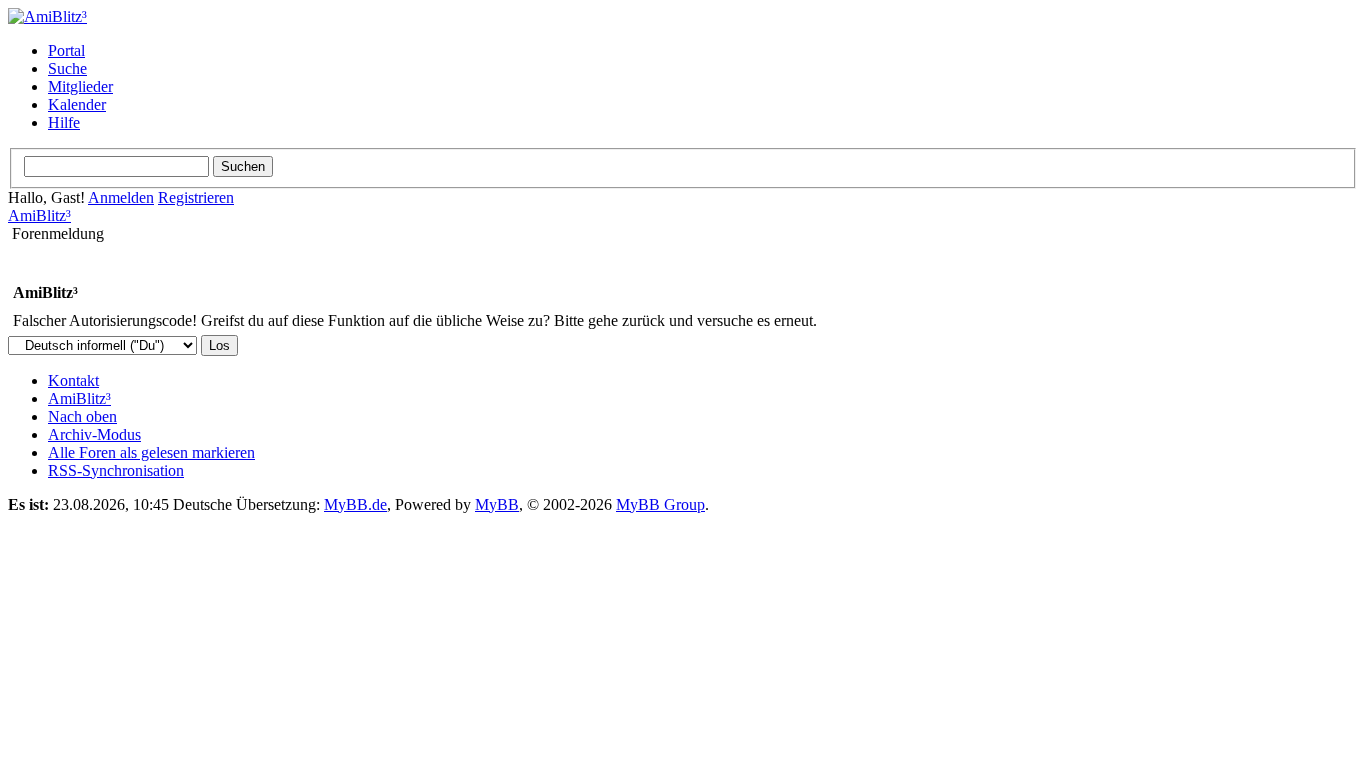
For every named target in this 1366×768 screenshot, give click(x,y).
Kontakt (73, 380)
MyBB (497, 504)
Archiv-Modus (94, 434)
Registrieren (196, 197)
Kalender (77, 104)
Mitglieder (80, 86)
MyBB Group (660, 504)
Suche (67, 68)
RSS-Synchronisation (116, 470)
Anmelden (121, 197)
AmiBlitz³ (39, 215)
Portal (66, 50)
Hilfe (64, 122)
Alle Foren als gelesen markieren (151, 452)
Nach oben (82, 416)
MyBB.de (355, 504)
